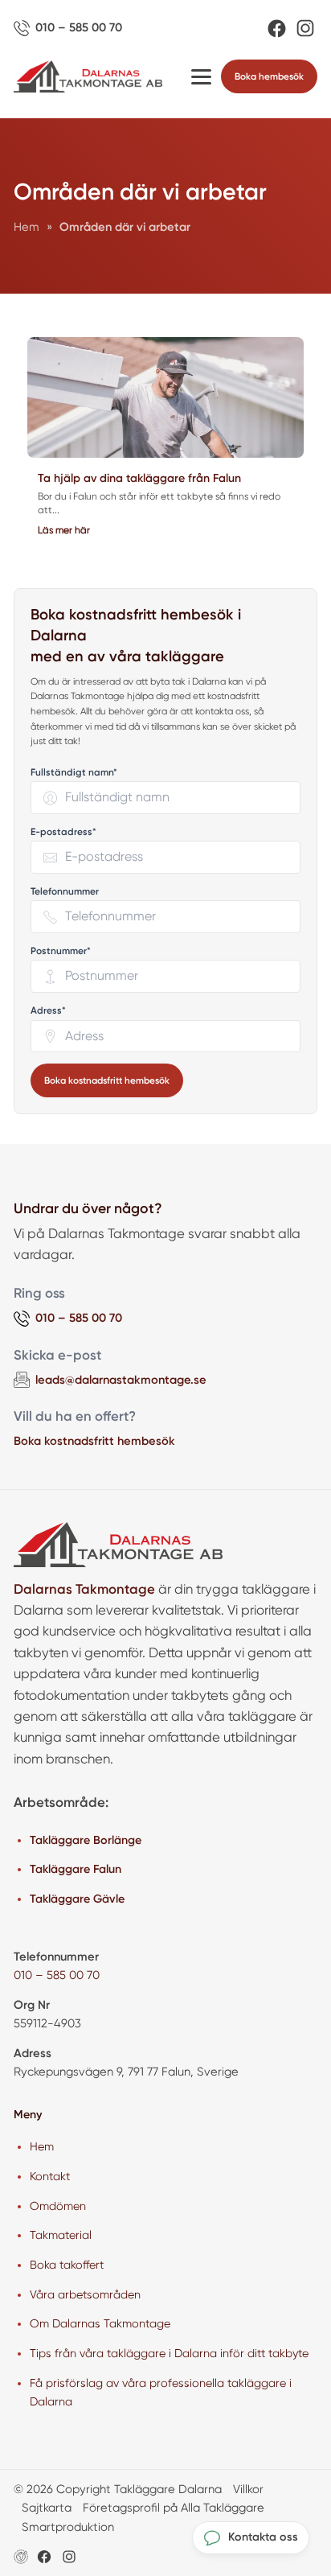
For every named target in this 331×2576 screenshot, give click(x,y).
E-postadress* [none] (63, 832)
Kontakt (50, 2176)
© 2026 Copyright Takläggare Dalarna (118, 2489)
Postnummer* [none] (61, 951)
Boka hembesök (269, 76)
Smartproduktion (68, 2527)
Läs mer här (64, 530)
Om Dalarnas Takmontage (100, 2323)
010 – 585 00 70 (57, 1975)
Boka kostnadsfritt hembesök (107, 1080)
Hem (42, 2146)
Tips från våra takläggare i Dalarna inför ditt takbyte (169, 2353)
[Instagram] (305, 28)
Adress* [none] (48, 1011)
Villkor (248, 2489)
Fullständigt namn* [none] (74, 773)
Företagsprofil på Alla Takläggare (174, 2508)
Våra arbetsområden (85, 2294)
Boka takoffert (67, 2265)
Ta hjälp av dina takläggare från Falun (139, 478)
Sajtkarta (47, 2508)
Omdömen (58, 2206)
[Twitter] (69, 2557)
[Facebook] (277, 29)
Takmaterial (61, 2235)
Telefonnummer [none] (65, 892)
